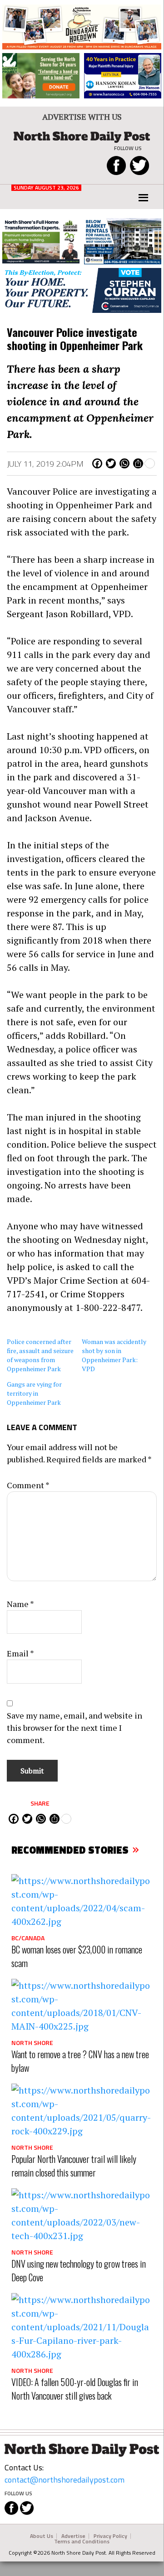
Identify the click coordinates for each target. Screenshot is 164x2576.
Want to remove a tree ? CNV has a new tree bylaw (80, 2061)
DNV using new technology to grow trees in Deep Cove (79, 2270)
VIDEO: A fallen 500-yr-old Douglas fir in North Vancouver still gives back (75, 2389)
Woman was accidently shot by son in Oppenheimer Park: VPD (114, 1355)
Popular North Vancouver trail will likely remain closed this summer (74, 2166)
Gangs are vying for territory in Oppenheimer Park (36, 1393)
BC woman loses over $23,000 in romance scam (77, 1956)
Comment (28, 1485)
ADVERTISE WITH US (82, 117)
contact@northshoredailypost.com (65, 2480)
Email (20, 1653)
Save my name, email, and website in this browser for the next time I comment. (75, 1728)
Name (20, 1604)
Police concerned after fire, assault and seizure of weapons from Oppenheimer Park (40, 1355)
